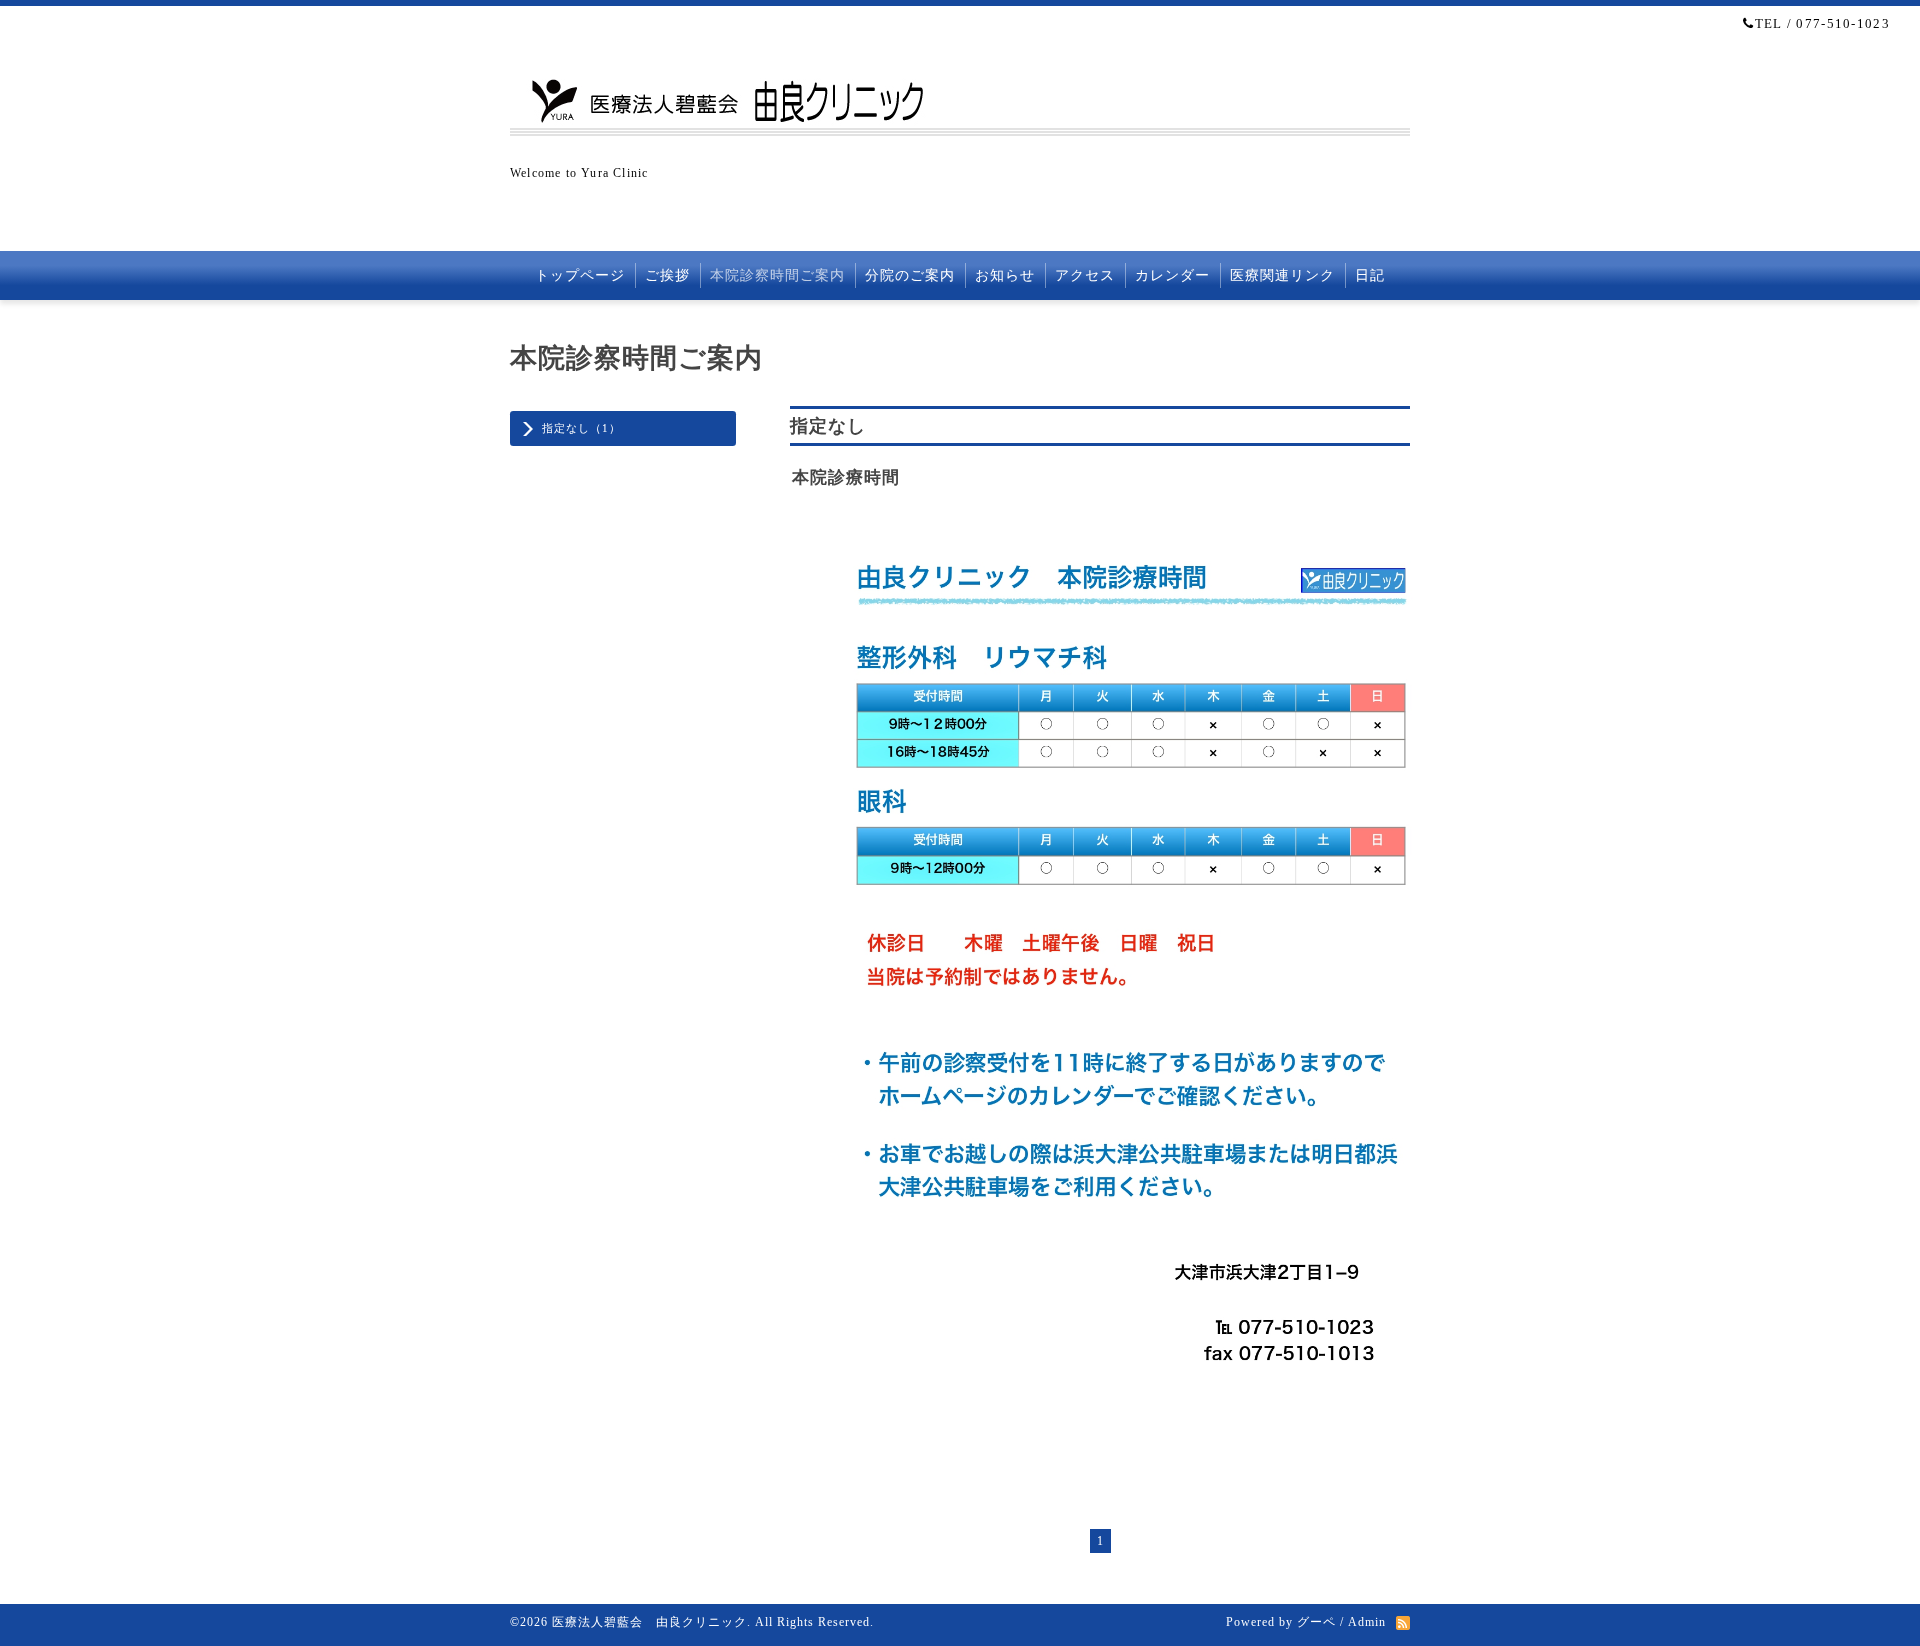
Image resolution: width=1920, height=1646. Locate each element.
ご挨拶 (667, 275)
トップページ (580, 275)
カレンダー (1172, 275)
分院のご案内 (910, 275)
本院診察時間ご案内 (777, 275)
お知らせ (1005, 275)
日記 (1370, 275)
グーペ (1316, 1622)
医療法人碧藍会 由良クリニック (649, 1622)
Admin (1367, 1622)
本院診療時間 (846, 477)
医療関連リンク (1282, 275)
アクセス (1085, 275)
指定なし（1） (581, 428)
